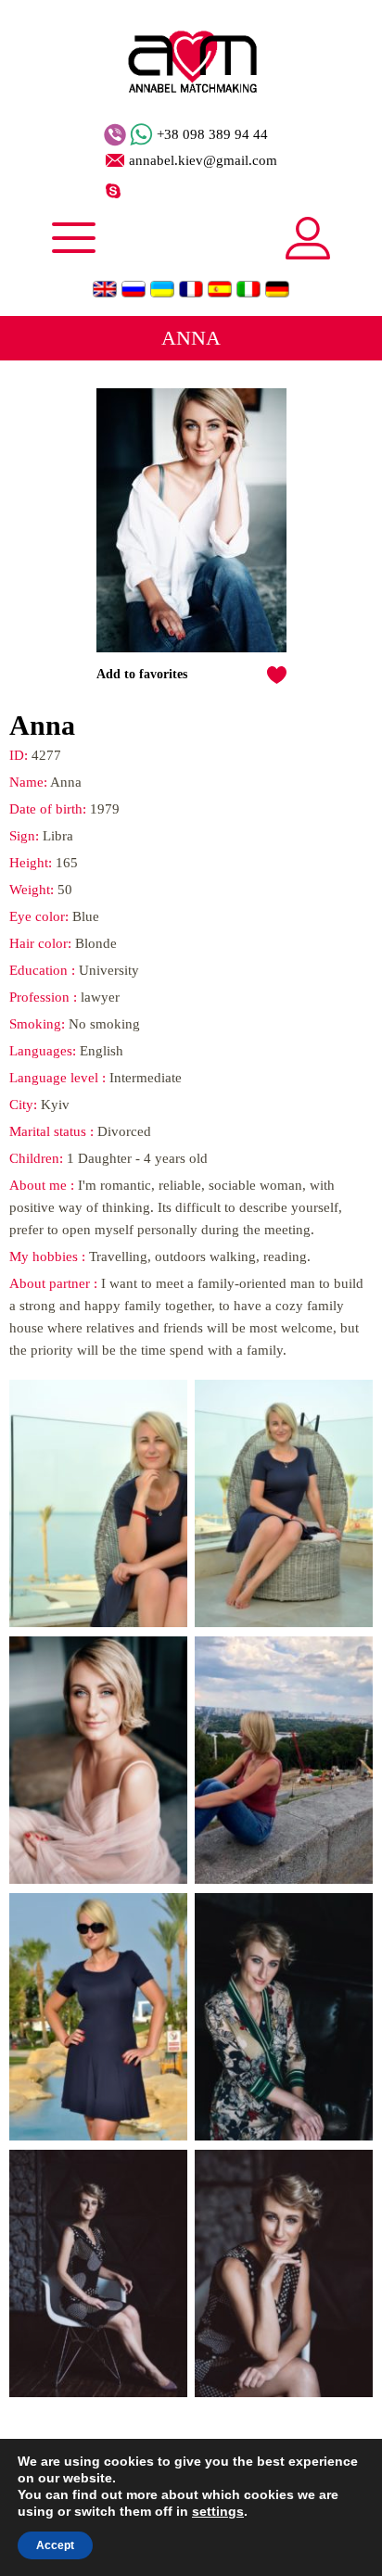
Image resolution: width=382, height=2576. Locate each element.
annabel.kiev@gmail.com (203, 161)
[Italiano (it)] (248, 289)
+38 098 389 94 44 (212, 135)
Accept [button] (55, 2545)
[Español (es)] (220, 289)
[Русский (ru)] (134, 289)
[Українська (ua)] (162, 289)
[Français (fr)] (191, 289)
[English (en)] (105, 289)
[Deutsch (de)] (277, 289)
